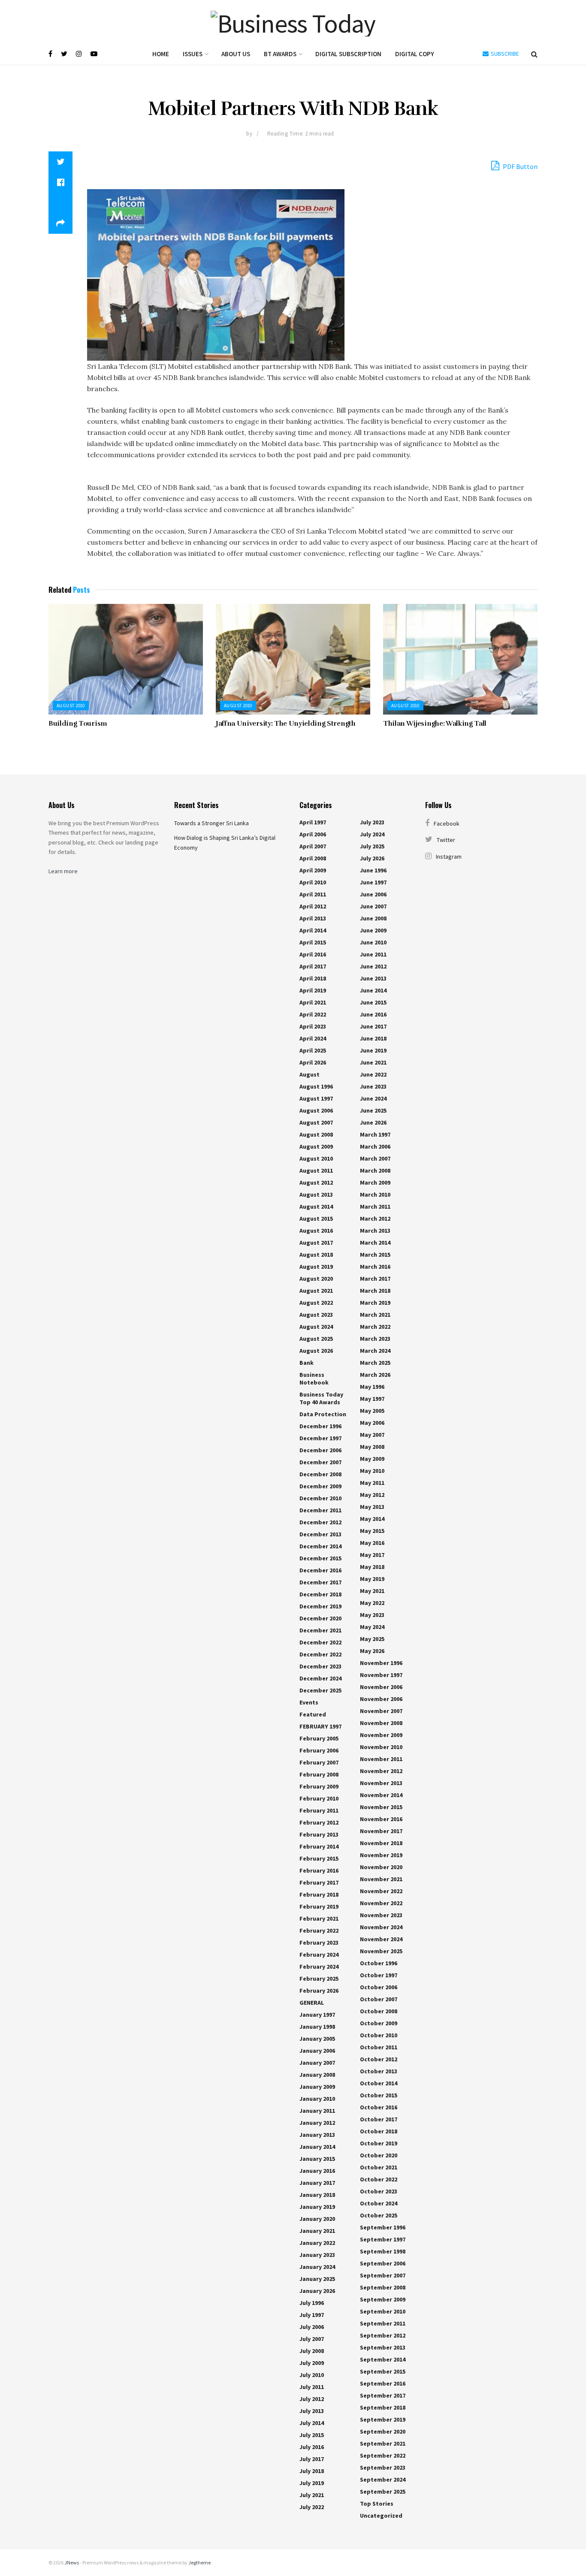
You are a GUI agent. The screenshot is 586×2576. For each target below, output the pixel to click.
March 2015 (375, 1255)
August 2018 (316, 1255)
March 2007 (375, 1158)
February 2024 (319, 1955)
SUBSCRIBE (504, 54)
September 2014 (383, 2359)
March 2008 (375, 1170)
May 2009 (372, 1459)
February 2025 (319, 1979)
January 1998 (317, 2027)
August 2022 (316, 1303)
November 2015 (381, 1807)
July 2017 (312, 2459)
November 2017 (381, 1831)
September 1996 (383, 2227)
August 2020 (316, 1279)
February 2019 (319, 1906)
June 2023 (373, 1086)
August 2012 (316, 1182)
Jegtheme (199, 2562)
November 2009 (381, 1735)
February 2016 (319, 1870)
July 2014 (312, 2423)
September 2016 (383, 2383)
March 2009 (375, 1182)
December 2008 (320, 1474)
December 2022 (320, 1642)
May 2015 (372, 1531)
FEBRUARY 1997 (320, 1726)
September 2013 (383, 2347)
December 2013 (320, 1534)
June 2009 (373, 930)
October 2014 (379, 2083)
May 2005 (372, 1411)
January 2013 (317, 2135)
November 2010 (381, 1747)
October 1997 (379, 1975)
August (310, 1074)
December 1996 (320, 1426)
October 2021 (379, 2167)
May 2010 (372, 1471)
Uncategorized (381, 2516)
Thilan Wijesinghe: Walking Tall (435, 724)
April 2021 (313, 1002)
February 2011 (319, 1810)
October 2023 (379, 2191)
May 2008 (372, 1447)
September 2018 (383, 2407)
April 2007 (313, 846)
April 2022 (313, 1014)
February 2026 (319, 1991)
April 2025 (313, 1050)
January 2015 (317, 2159)
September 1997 (383, 2239)
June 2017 (373, 1026)
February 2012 (319, 1822)
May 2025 (372, 1639)
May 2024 (372, 1627)
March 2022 (375, 1327)
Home (161, 54)
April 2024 (313, 1038)
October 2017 (379, 2119)
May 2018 (372, 1567)
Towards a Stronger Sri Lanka (211, 823)
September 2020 (383, 2431)
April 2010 (313, 882)
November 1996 (381, 1663)
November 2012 (381, 1771)
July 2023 (372, 822)
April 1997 (313, 822)
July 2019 (312, 2483)
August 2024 (316, 1327)
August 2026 (316, 1351)
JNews (72, 2562)
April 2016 (313, 954)
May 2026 (372, 1651)
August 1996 (316, 1086)
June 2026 (373, 1122)
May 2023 (372, 1615)
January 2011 (317, 2111)
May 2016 (372, 1543)
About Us (236, 54)
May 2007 (372, 1435)
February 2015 (319, 1858)
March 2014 (375, 1243)
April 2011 (313, 894)
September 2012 (383, 2335)
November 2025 (381, 1951)
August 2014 (316, 1207)
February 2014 (319, 1846)
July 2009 (312, 2363)
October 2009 (379, 2023)
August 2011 (316, 1170)
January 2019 (317, 2207)
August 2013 (316, 1194)
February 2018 (319, 1894)
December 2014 (320, 1546)
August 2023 (316, 1315)
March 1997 (375, 1134)
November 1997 (381, 1675)
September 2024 (383, 2479)
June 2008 (373, 918)
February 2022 (319, 1930)
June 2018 (373, 1038)
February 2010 (319, 1798)
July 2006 (312, 2327)
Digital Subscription (348, 54)
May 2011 (372, 1483)
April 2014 (313, 930)
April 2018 (313, 978)
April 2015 (313, 942)
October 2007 (379, 1999)
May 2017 (372, 1555)
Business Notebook (314, 1378)
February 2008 (319, 1774)
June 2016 (373, 1014)
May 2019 (372, 1579)
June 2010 (373, 942)
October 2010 (379, 2035)
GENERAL (312, 2003)
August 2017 (316, 1243)
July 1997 (312, 2315)
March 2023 (375, 1339)
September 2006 (383, 2263)
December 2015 (320, 1558)
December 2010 (320, 1498)
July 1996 (312, 2303)
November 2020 (381, 1867)
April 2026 (313, 1062)
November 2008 (381, 1723)
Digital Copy (415, 54)
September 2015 (383, 2371)
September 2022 (383, 2455)
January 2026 (317, 2291)
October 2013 (379, 2071)
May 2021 (372, 1591)
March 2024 (375, 1351)
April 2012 (313, 906)
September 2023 (383, 2467)
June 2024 (373, 1098)
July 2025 (372, 846)
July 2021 (312, 2495)
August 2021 (316, 1291)
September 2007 (383, 2275)
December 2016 (320, 1570)
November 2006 (381, 1687)
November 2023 (381, 1915)
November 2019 (381, 1855)
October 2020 (379, 2155)
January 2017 (317, 2183)
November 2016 (381, 1819)
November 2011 (381, 1759)
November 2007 (381, 1711)
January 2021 (317, 2231)
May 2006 (372, 1423)
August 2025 (316, 1339)
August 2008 (316, 1134)
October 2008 (379, 2011)
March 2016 (375, 1267)
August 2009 (316, 1146)
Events (309, 1702)
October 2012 (379, 2059)
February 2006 (319, 1750)
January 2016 (317, 2171)
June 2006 (373, 894)
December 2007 (320, 1462)
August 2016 (316, 1231)
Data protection (323, 1414)
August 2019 (316, 1267)
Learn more (63, 871)
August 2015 (316, 1219)
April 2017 (313, 966)
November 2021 (381, 1879)
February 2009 (319, 1786)
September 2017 (383, 2395)
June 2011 (373, 954)
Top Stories (377, 2504)
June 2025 (373, 1110)
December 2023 (320, 1666)
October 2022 (379, 2179)
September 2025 (383, 2492)
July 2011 (312, 2387)
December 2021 (320, 1630)
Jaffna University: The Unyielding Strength (286, 724)
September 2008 (383, 2287)
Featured (313, 1714)
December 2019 (320, 1606)
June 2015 (373, 1002)
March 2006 (375, 1146)
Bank (307, 1363)
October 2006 (379, 1987)
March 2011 (375, 1207)
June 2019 (373, 1050)
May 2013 (372, 1507)
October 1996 (379, 1963)
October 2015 (379, 2095)
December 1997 (320, 1438)
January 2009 (317, 2087)
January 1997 (317, 2015)
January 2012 (317, 2123)
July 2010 (312, 2375)
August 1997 (316, 1098)
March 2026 (375, 1375)
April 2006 (313, 834)
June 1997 (373, 882)
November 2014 (381, 1795)
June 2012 (373, 966)
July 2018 (312, 2471)
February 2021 (319, 1918)
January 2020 (317, 2219)
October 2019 (379, 2143)
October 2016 (379, 2107)
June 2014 (373, 990)
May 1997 (372, 1399)
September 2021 (383, 2443)
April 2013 (313, 918)
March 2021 (375, 1315)
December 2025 (320, 1690)
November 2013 (381, 1783)
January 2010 (317, 2099)
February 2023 (319, 1943)
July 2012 (312, 2399)
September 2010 (383, 2311)
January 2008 (317, 2075)
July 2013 (312, 2411)
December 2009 (320, 1486)
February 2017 (319, 1882)
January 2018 (317, 2195)
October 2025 (379, 2215)
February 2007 (319, 1762)
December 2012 (320, 1522)
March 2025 (375, 1363)
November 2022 (381, 1891)
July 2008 (312, 2351)
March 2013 (375, 1231)
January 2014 (317, 2147)
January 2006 (317, 2051)
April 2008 (313, 858)
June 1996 (373, 870)
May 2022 (372, 1603)
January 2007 (317, 2063)
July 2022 (312, 2507)
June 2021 (373, 1062)
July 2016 (312, 2447)
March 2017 (375, 1279)
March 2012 (375, 1219)
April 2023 (313, 1026)
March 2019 (375, 1303)
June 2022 (373, 1074)
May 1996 (372, 1387)
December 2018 (320, 1594)
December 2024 (320, 1678)
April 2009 (313, 870)
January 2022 (317, 2243)
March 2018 (375, 1291)
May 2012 (372, 1495)
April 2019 (313, 990)
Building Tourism (78, 724)
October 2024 (379, 2203)
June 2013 (373, 978)
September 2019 (383, 2419)
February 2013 (319, 1834)
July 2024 (372, 834)
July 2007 (312, 2339)
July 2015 (312, 2435)
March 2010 (375, 1194)
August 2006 (316, 1110)
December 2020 (320, 1618)
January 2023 (317, 2255)
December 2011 (320, 1510)
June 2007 (373, 906)
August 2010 (71, 706)
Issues (193, 54)
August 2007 (316, 1122)
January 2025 (317, 2279)
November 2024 (381, 1927)
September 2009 (383, 2299)
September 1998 (383, 2251)
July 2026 (372, 858)
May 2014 (372, 1519)
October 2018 (379, 2131)
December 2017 (320, 1582)
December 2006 (320, 1450)
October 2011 (379, 2047)
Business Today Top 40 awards (321, 1398)
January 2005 (317, 2039)
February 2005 (319, 1738)
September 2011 (383, 2323)
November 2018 (381, 1843)
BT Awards (280, 54)
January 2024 (317, 2267)
